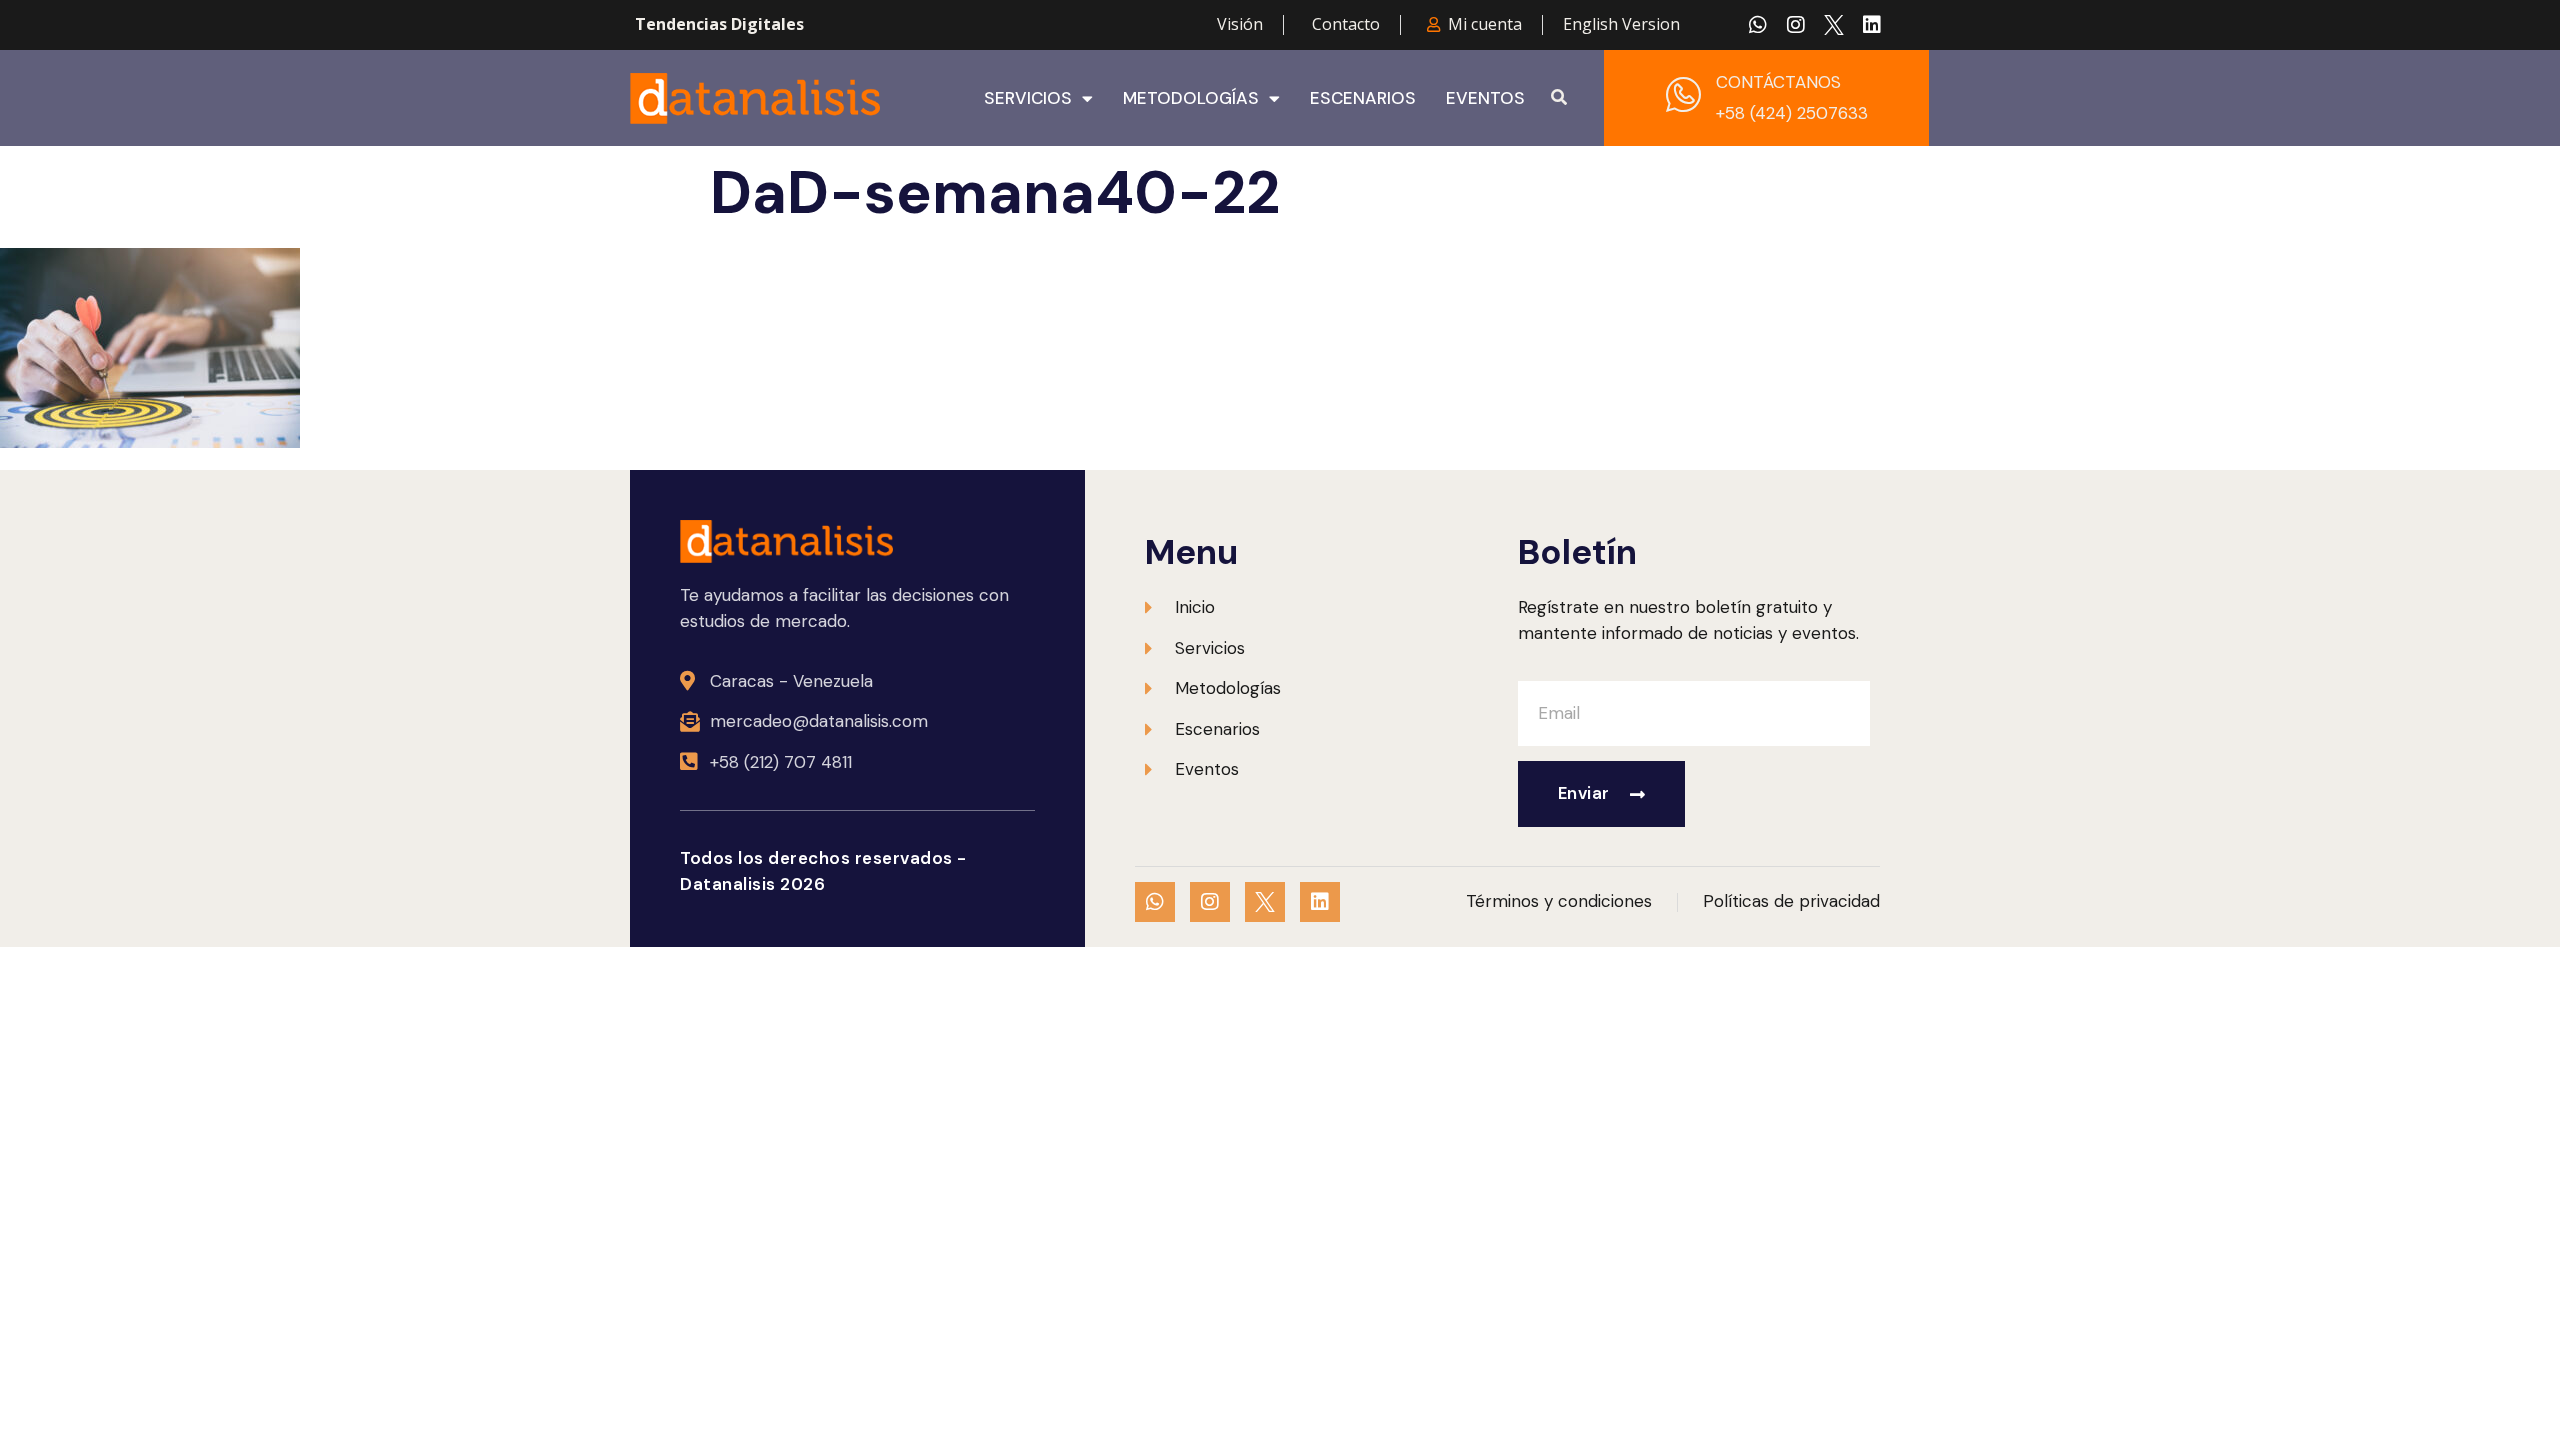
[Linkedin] (1872, 25)
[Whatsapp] (1758, 25)
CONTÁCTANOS (1778, 82)
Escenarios (1363, 98)
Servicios (1028, 98)
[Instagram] (1796, 25)
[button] (1559, 98)
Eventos (1485, 98)
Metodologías (1191, 98)
